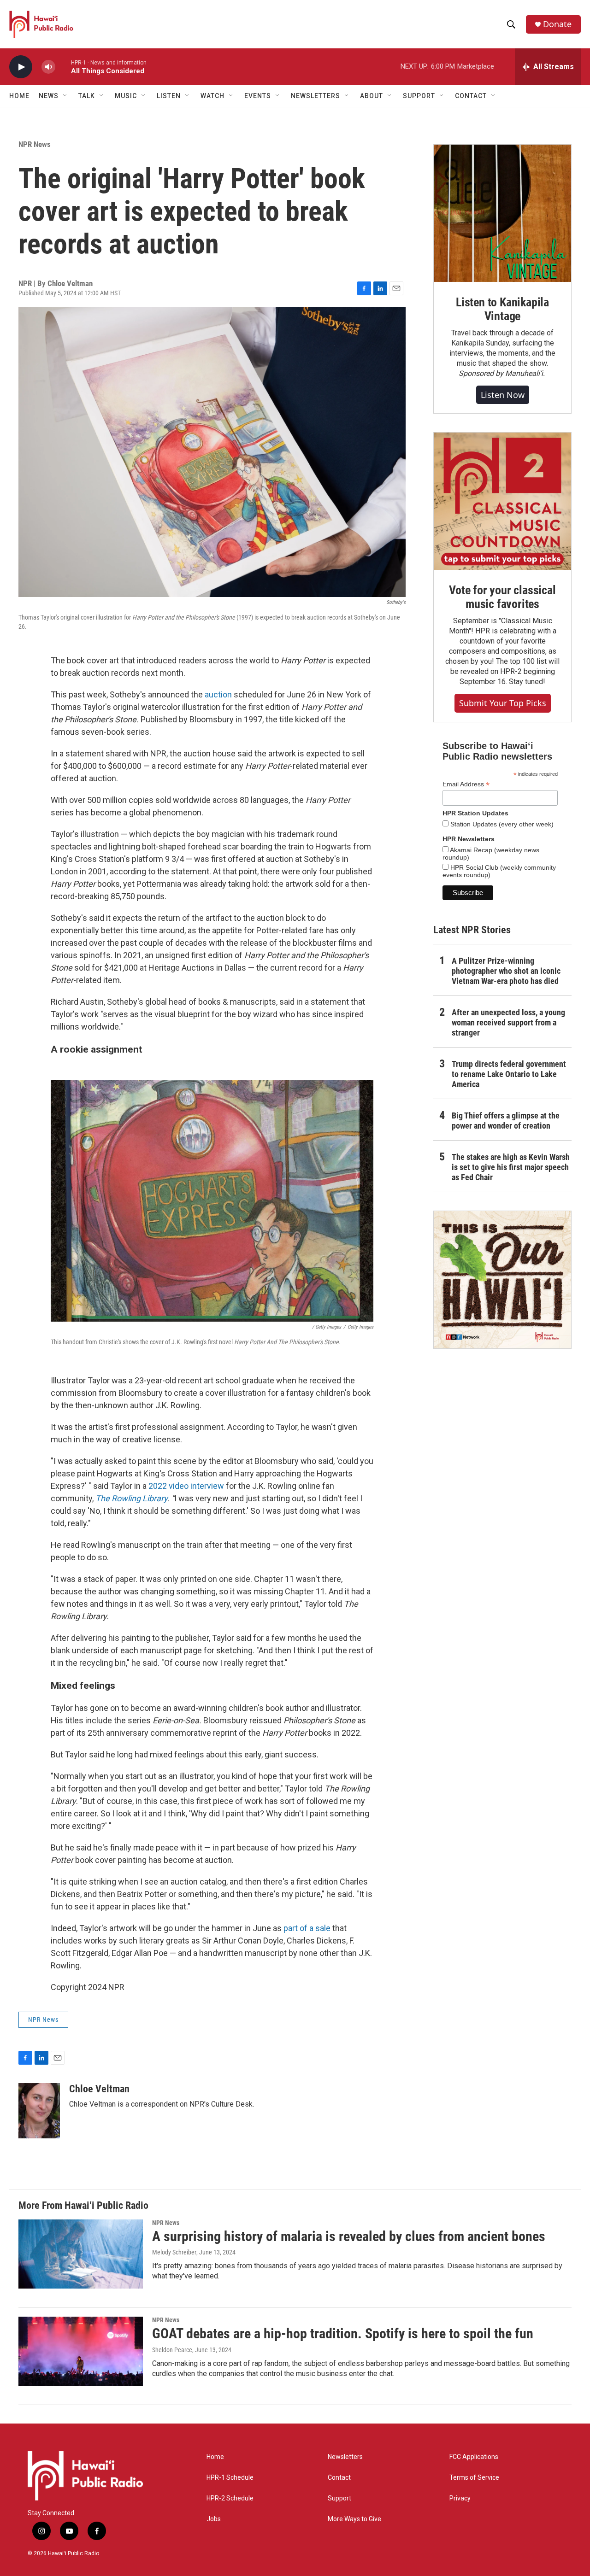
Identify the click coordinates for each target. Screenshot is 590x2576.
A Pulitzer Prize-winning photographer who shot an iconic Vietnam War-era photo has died (506, 971)
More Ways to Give (354, 2519)
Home (19, 96)
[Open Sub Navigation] (65, 96)
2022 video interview (186, 1486)
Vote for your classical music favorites (502, 597)
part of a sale (308, 1928)
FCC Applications (474, 2457)
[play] (21, 67)
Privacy (460, 2498)
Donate (557, 24)
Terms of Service (474, 2478)
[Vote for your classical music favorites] (502, 501)
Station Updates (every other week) (501, 824)
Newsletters (345, 2457)
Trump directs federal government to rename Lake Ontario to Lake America (509, 1074)
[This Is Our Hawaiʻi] (502, 1280)
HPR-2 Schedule (230, 2498)
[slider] (63, 67)
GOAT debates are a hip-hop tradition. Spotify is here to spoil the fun (343, 2333)
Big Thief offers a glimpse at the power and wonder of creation (506, 1121)
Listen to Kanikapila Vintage (502, 309)
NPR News (35, 144)
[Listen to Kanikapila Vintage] (502, 213)
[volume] (48, 67)
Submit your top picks (503, 703)
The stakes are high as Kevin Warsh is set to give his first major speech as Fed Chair (511, 1167)
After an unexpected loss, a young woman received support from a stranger (508, 1022)
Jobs (214, 2519)
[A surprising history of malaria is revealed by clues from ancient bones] (81, 2254)
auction (218, 694)
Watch (212, 96)
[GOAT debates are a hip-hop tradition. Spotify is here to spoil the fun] (81, 2351)
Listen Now (503, 395)
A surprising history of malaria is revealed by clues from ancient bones (349, 2236)
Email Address (466, 784)
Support (339, 2498)
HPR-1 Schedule (230, 2478)
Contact (339, 2478)
